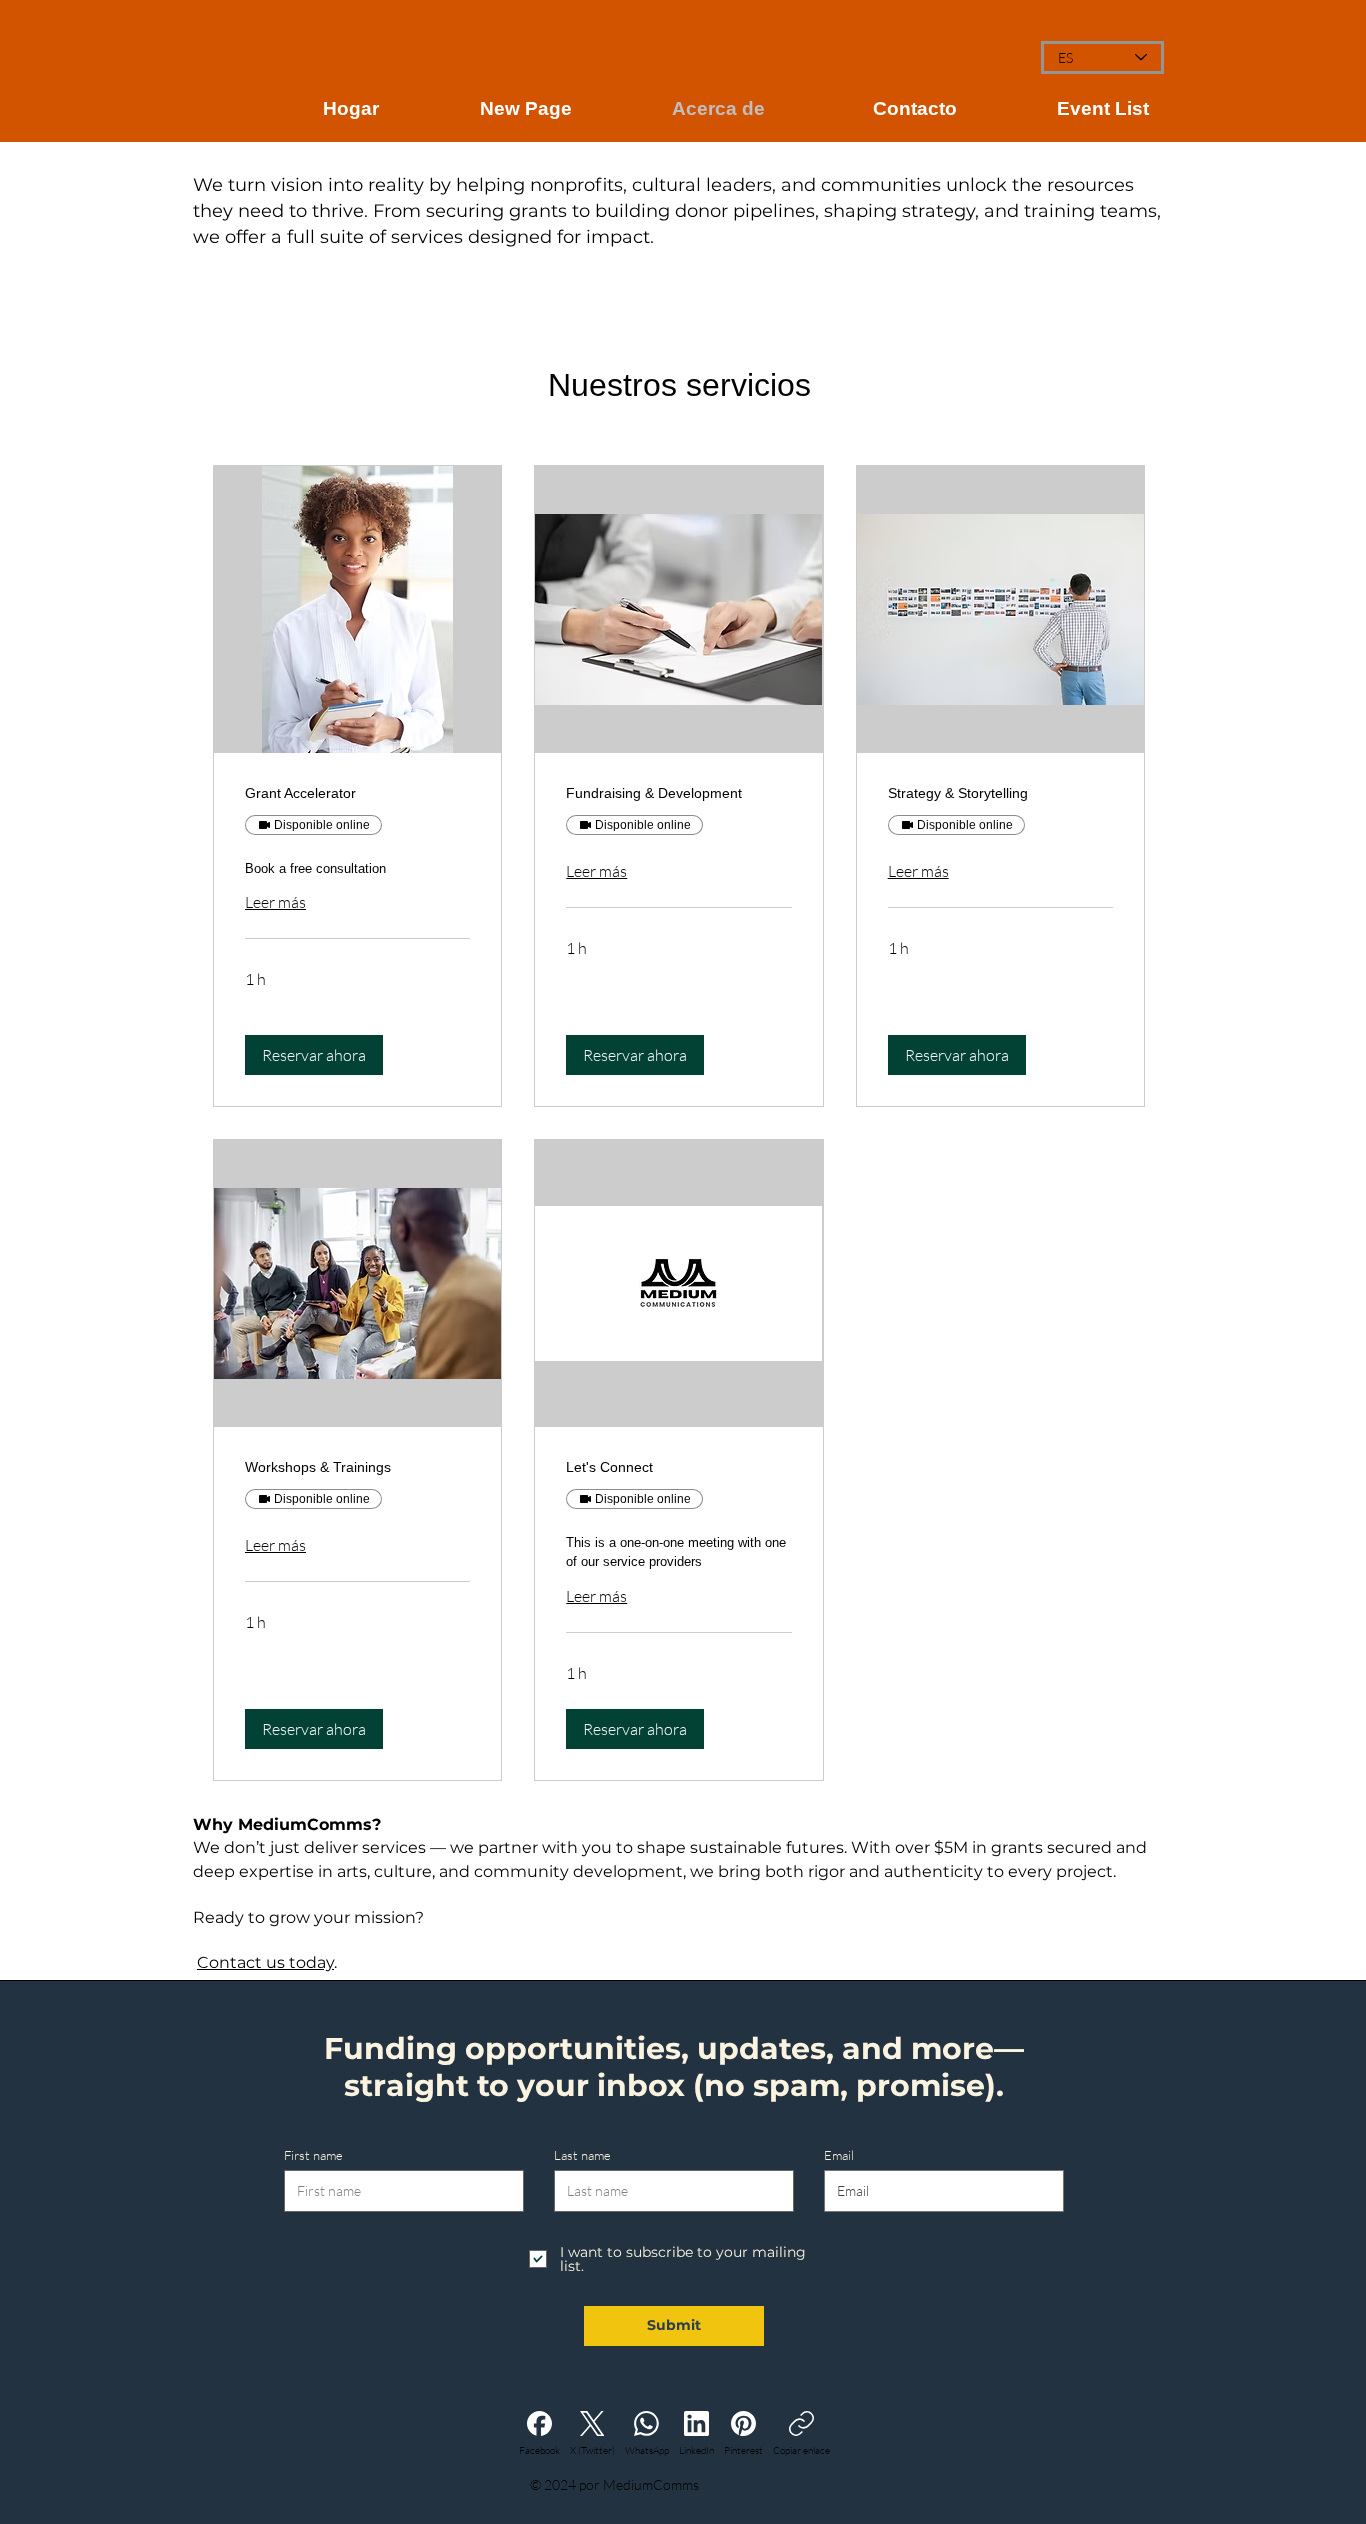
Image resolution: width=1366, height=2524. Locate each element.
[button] (314, 1055)
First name (313, 2155)
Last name (582, 2155)
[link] (357, 793)
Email (839, 2155)
